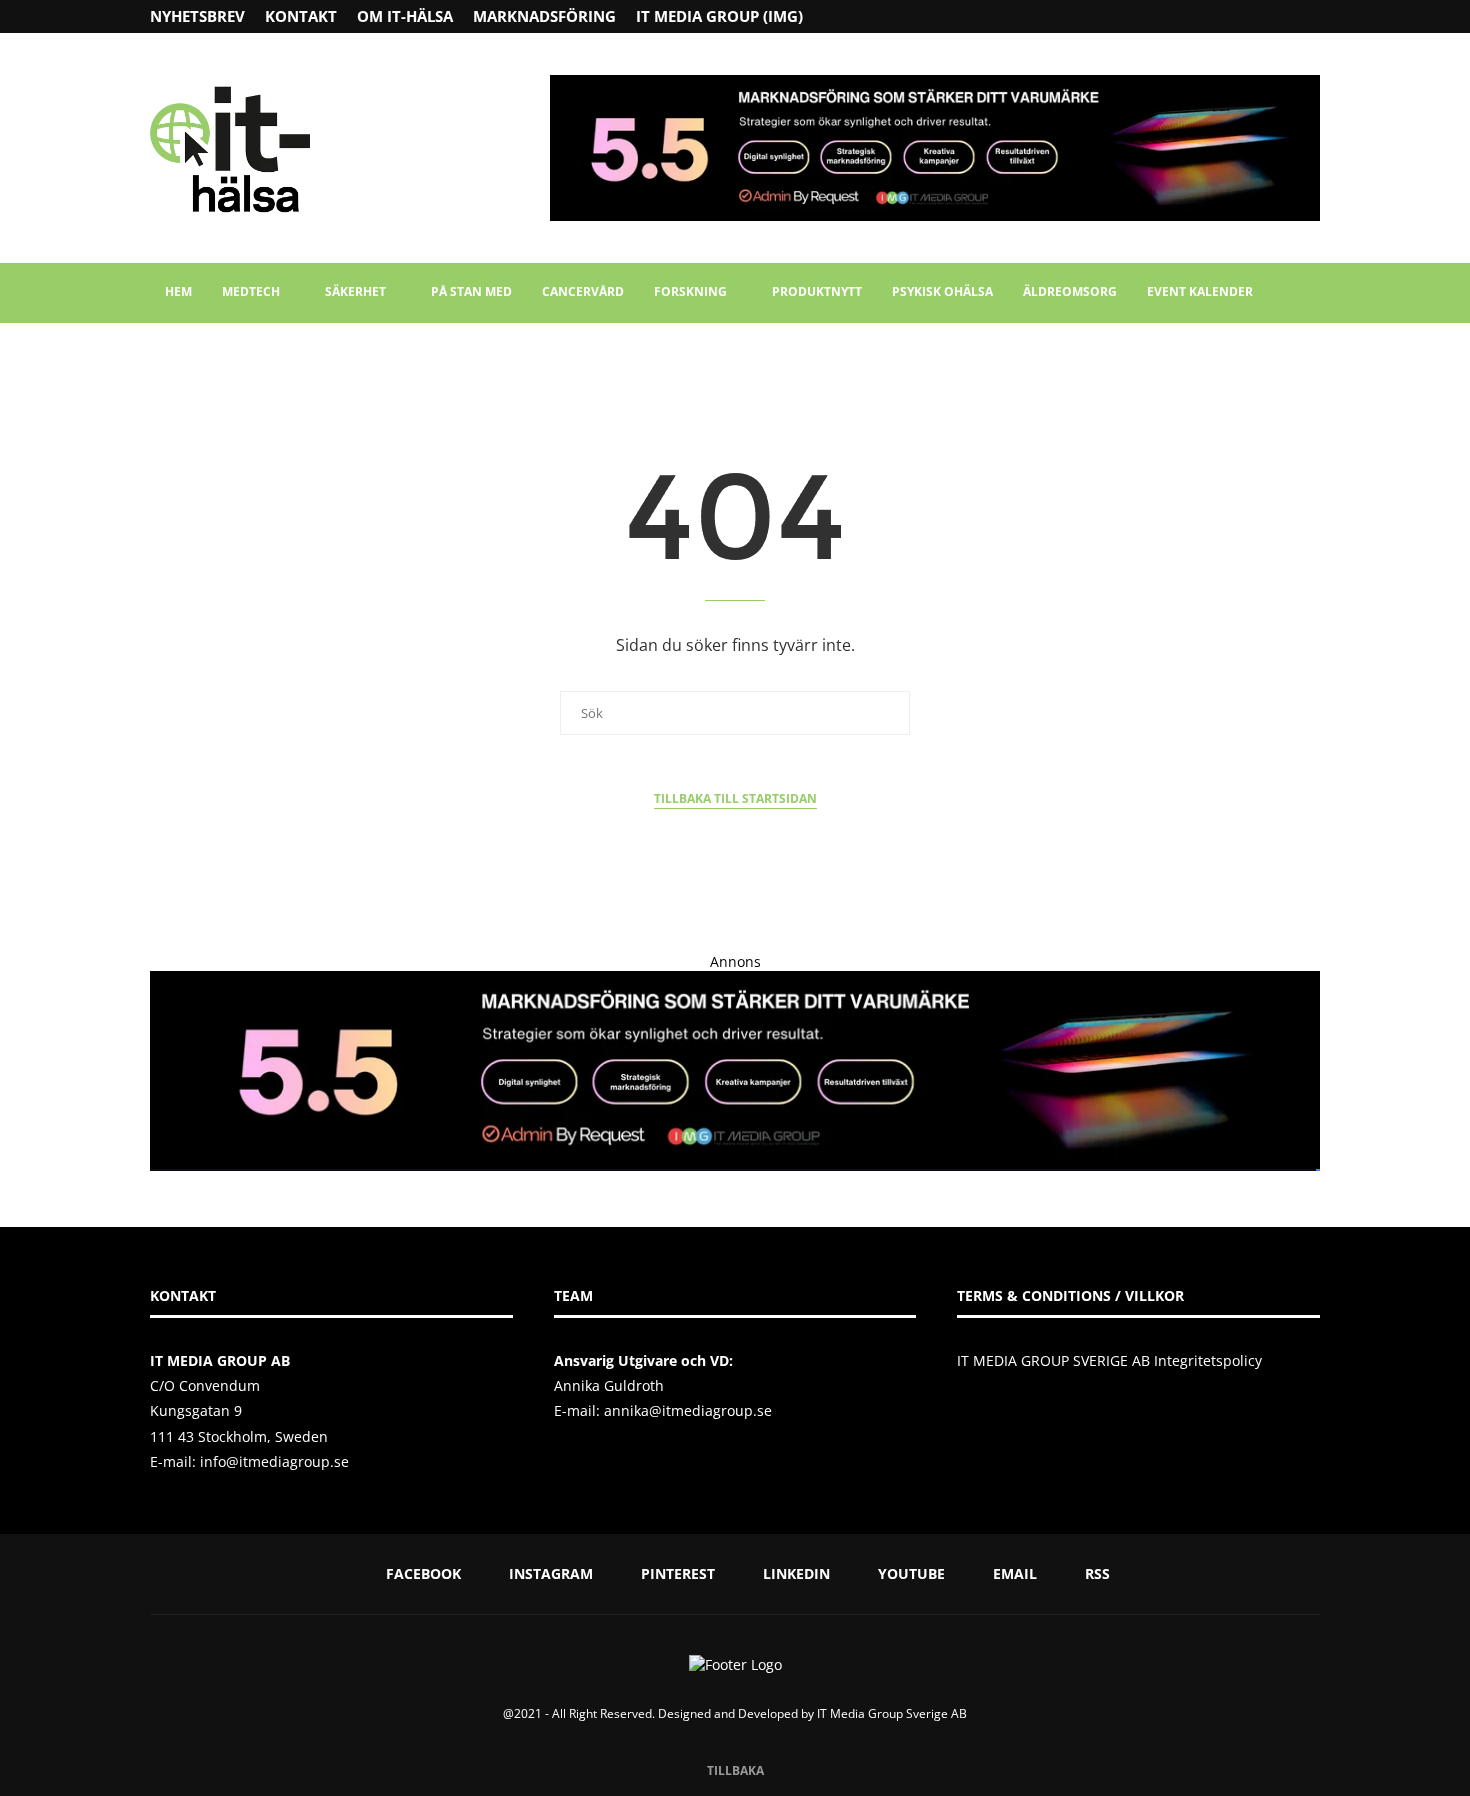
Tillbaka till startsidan (735, 798)
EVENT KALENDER (1200, 291)
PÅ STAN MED (471, 291)
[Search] (1310, 293)
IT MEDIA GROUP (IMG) (719, 16)
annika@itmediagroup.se (688, 1410)
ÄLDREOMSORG (1070, 291)
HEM (178, 291)
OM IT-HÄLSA (405, 16)
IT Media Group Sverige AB (892, 1713)
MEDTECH (251, 291)
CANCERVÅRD (583, 291)
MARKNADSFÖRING (544, 16)
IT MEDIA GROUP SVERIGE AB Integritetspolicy (1109, 1360)
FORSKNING (690, 291)
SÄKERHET (355, 291)
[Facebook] (1236, 16)
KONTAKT (301, 16)
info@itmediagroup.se (274, 1461)
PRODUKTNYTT (817, 291)
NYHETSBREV (197, 16)
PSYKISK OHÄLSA (942, 291)
